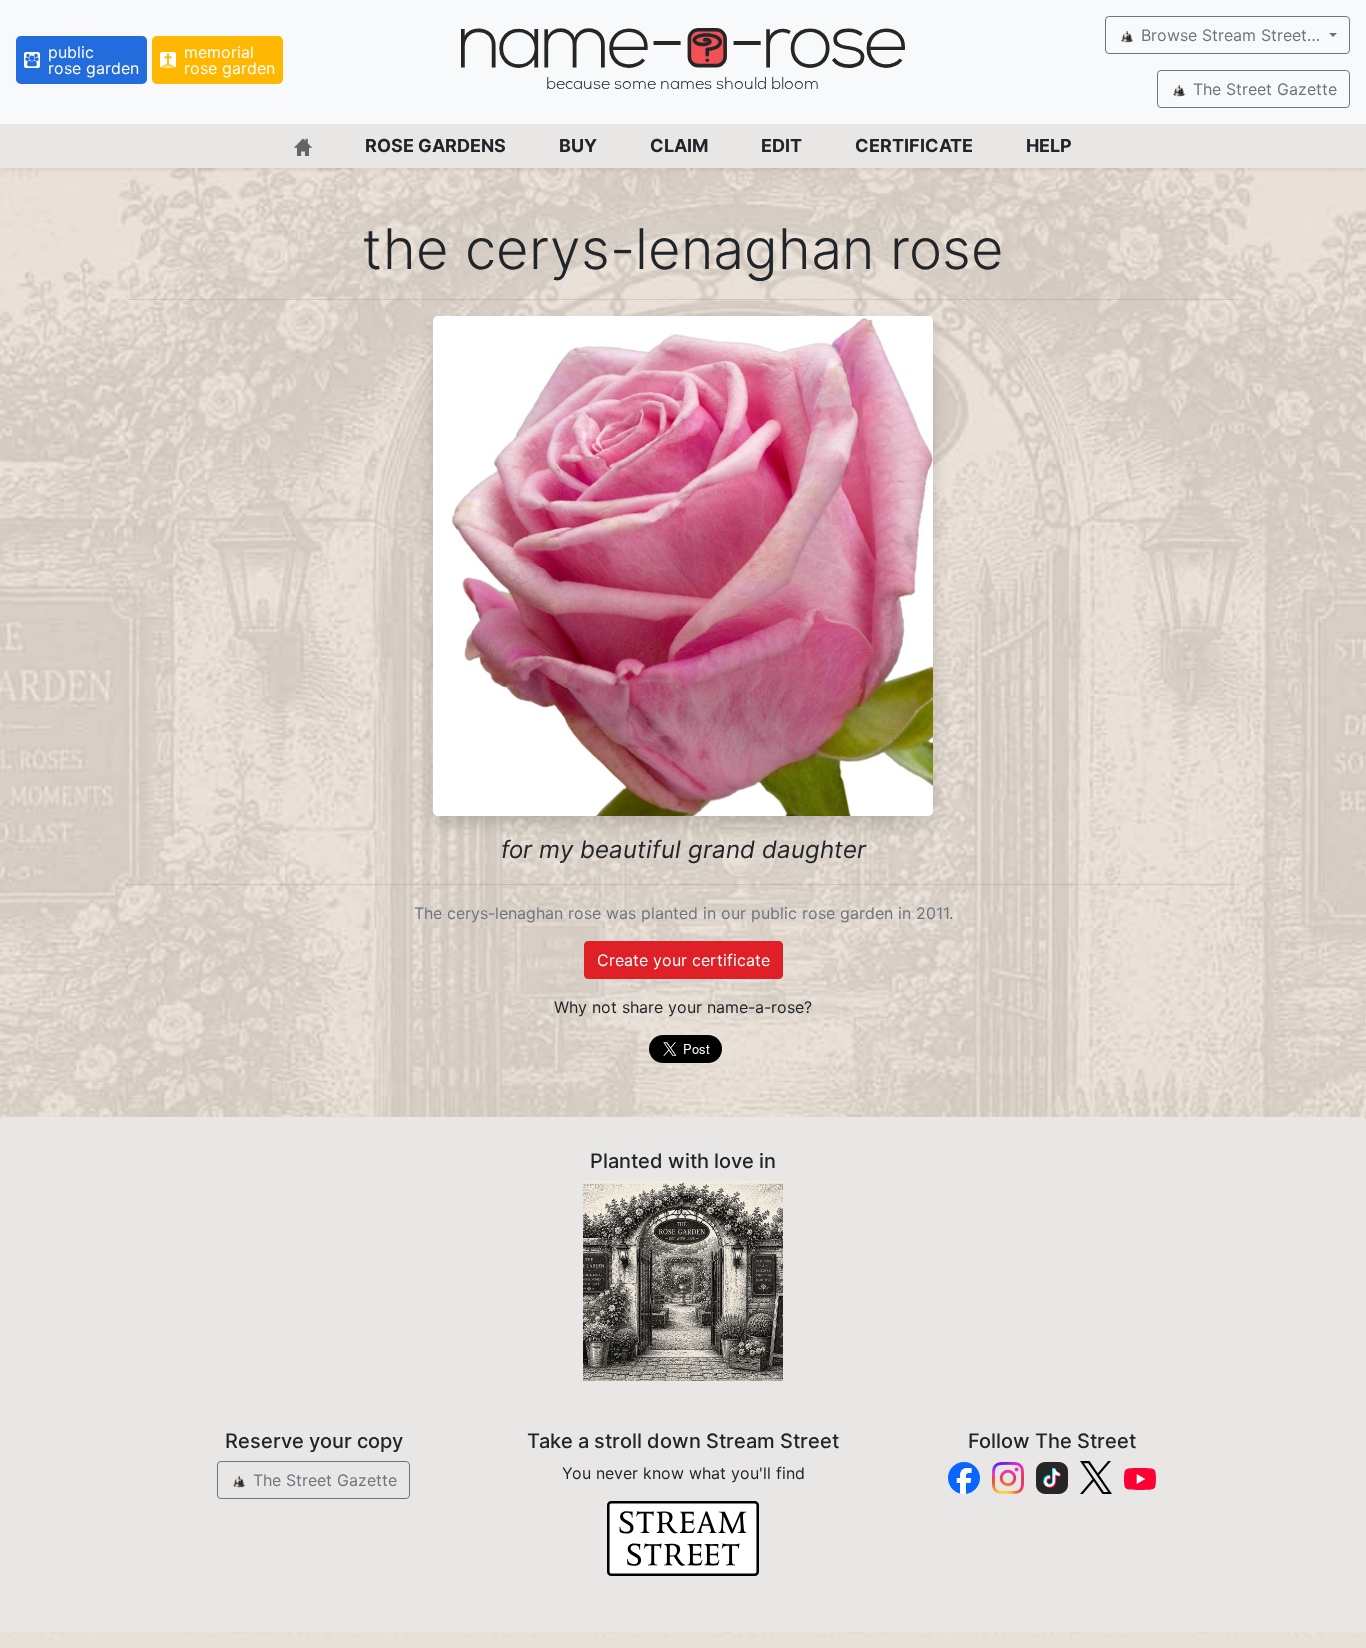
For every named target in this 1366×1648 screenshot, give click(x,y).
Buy (578, 145)
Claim (679, 145)
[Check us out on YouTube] (1140, 1477)
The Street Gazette (1262, 89)
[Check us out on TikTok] (1052, 1478)
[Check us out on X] (1096, 1477)
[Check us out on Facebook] (964, 1478)
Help (1049, 145)
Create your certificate (683, 960)
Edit (781, 145)
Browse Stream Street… (1230, 35)
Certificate (914, 145)
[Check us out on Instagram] (1008, 1478)
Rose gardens (435, 145)
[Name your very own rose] (683, 1281)
